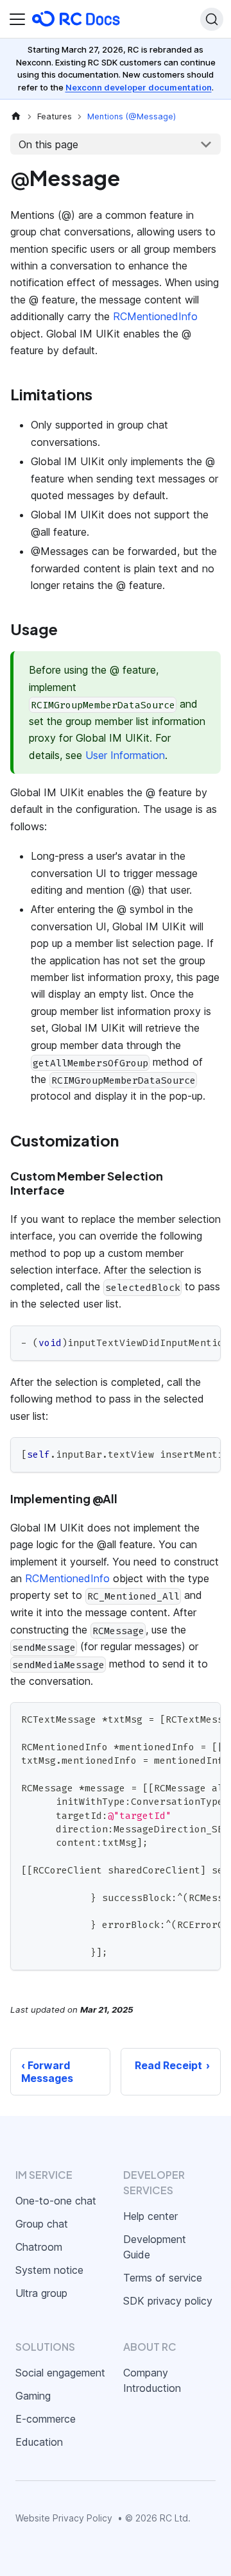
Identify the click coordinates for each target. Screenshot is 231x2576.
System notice (49, 2270)
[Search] (212, 19)
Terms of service (163, 2278)
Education (39, 2442)
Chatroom (39, 2247)
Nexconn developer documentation (139, 87)
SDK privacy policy (168, 2301)
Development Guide (155, 2247)
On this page (48, 144)
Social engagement (60, 2373)
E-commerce (46, 2419)
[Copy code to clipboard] (205, 1342)
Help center (150, 2216)
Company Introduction (152, 2380)
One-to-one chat (56, 2201)
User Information (125, 755)
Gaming (33, 2396)
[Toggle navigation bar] (17, 19)
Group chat (42, 2224)
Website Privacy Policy (64, 2518)
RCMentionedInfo (155, 316)
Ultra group (41, 2293)
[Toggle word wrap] (182, 1342)
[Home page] (16, 116)
